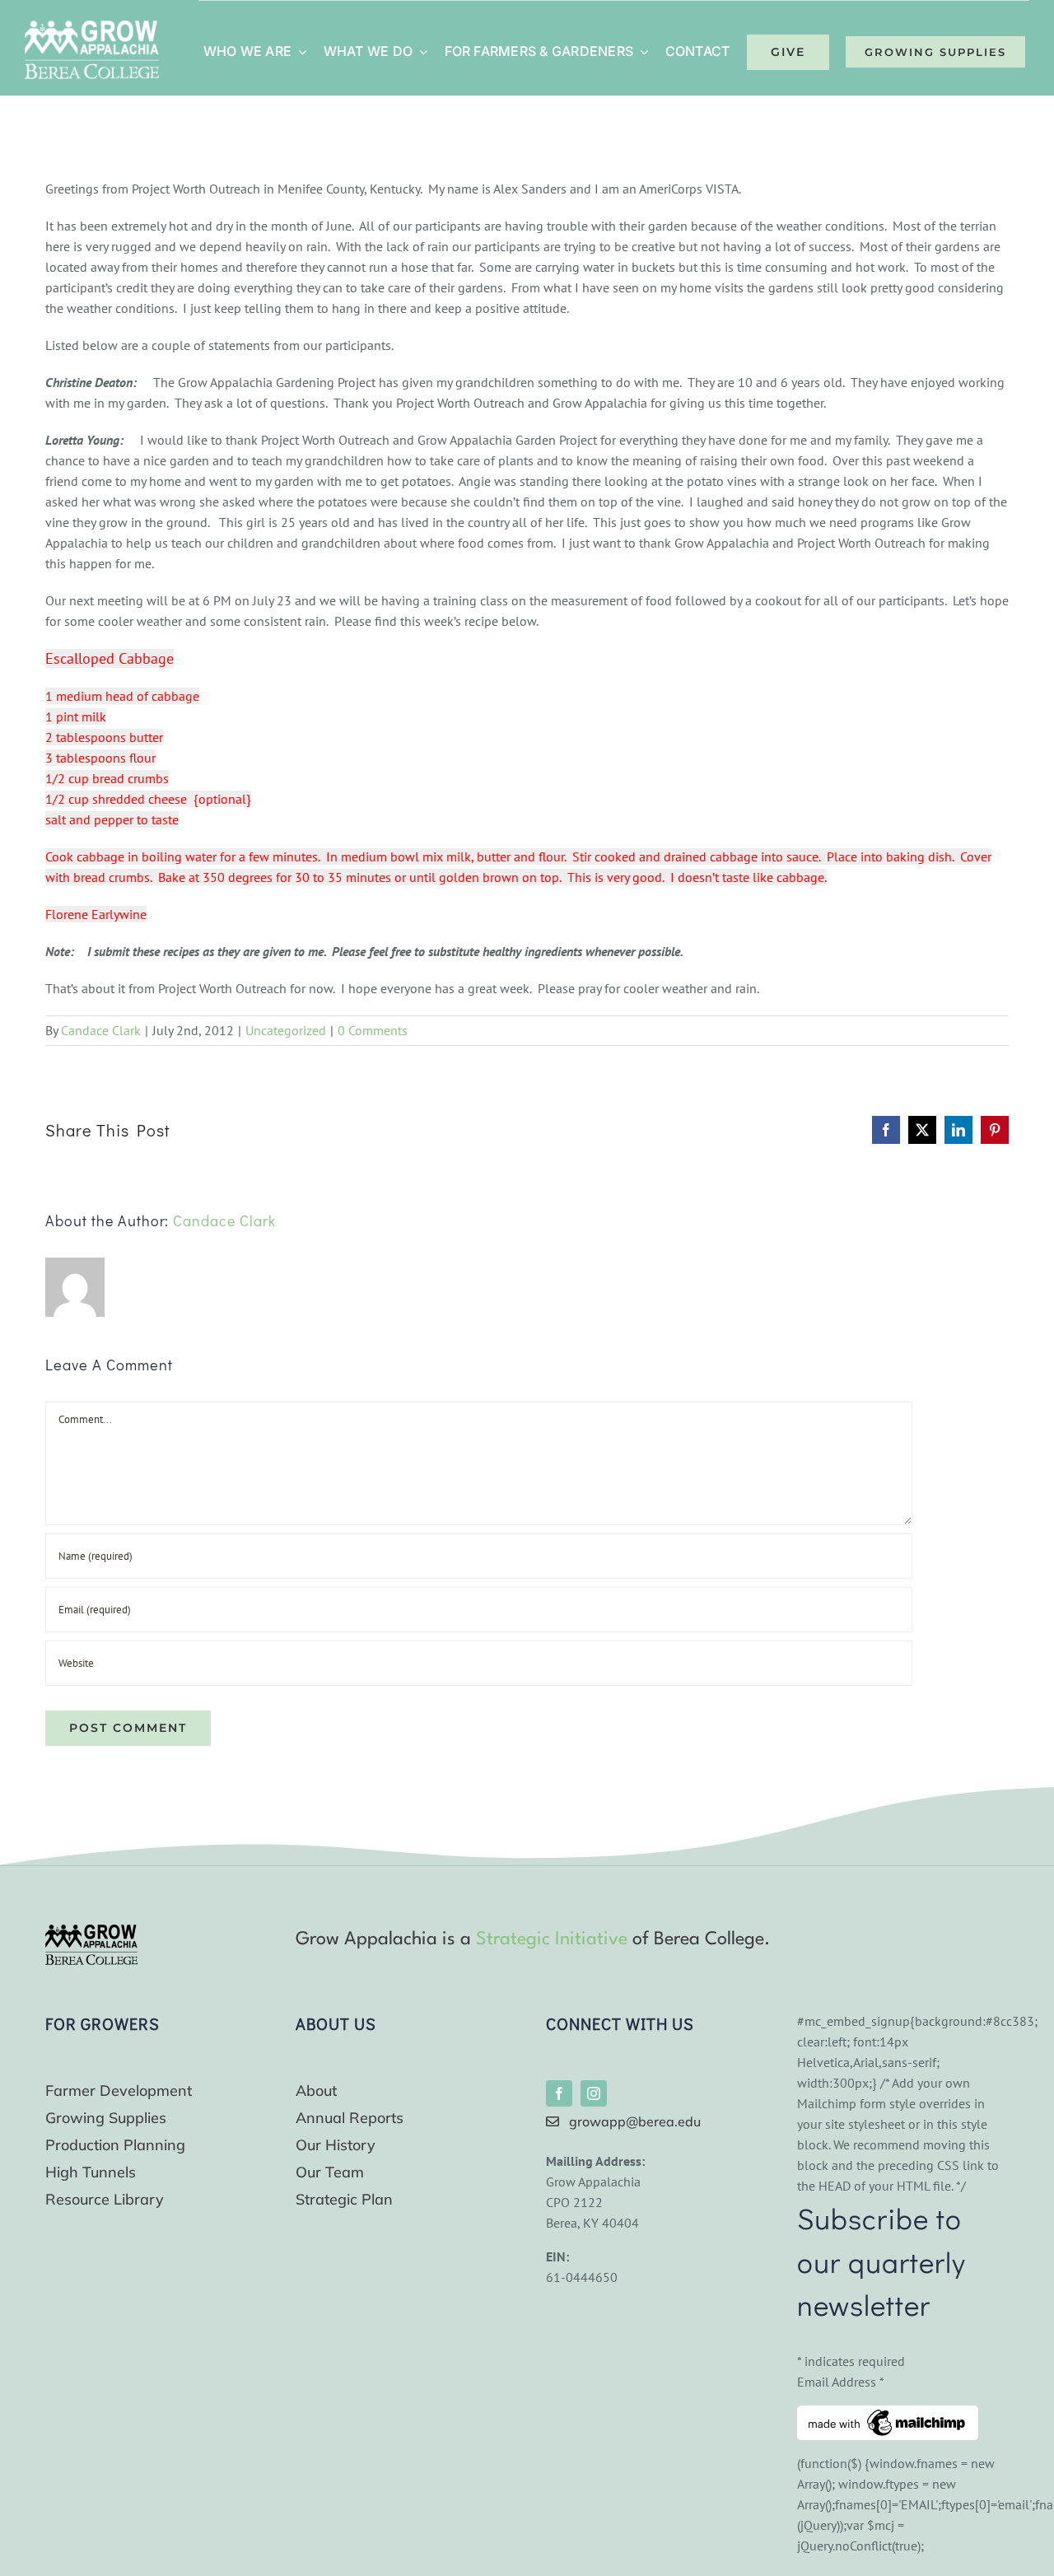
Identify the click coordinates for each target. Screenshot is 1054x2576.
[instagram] (594, 2093)
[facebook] (559, 2093)
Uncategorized (286, 1030)
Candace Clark (101, 1030)
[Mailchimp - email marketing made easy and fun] (888, 2415)
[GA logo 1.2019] (91, 1931)
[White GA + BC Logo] (92, 27)
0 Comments (373, 1030)
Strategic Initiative (552, 1939)
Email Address (841, 2382)
